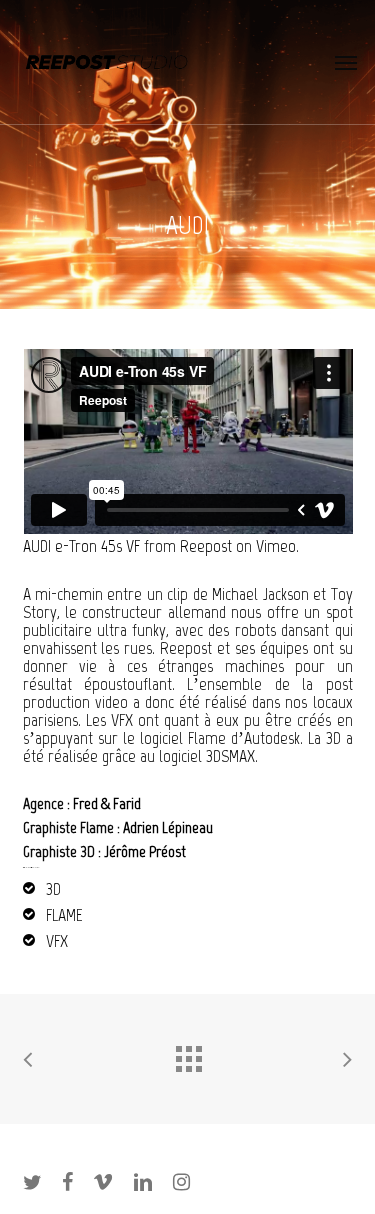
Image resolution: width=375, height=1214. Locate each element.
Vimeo (276, 546)
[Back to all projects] (188, 1054)
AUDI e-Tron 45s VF (81, 546)
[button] (346, 62)
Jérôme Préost (145, 851)
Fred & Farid (107, 803)
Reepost (206, 546)
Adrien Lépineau (168, 827)
